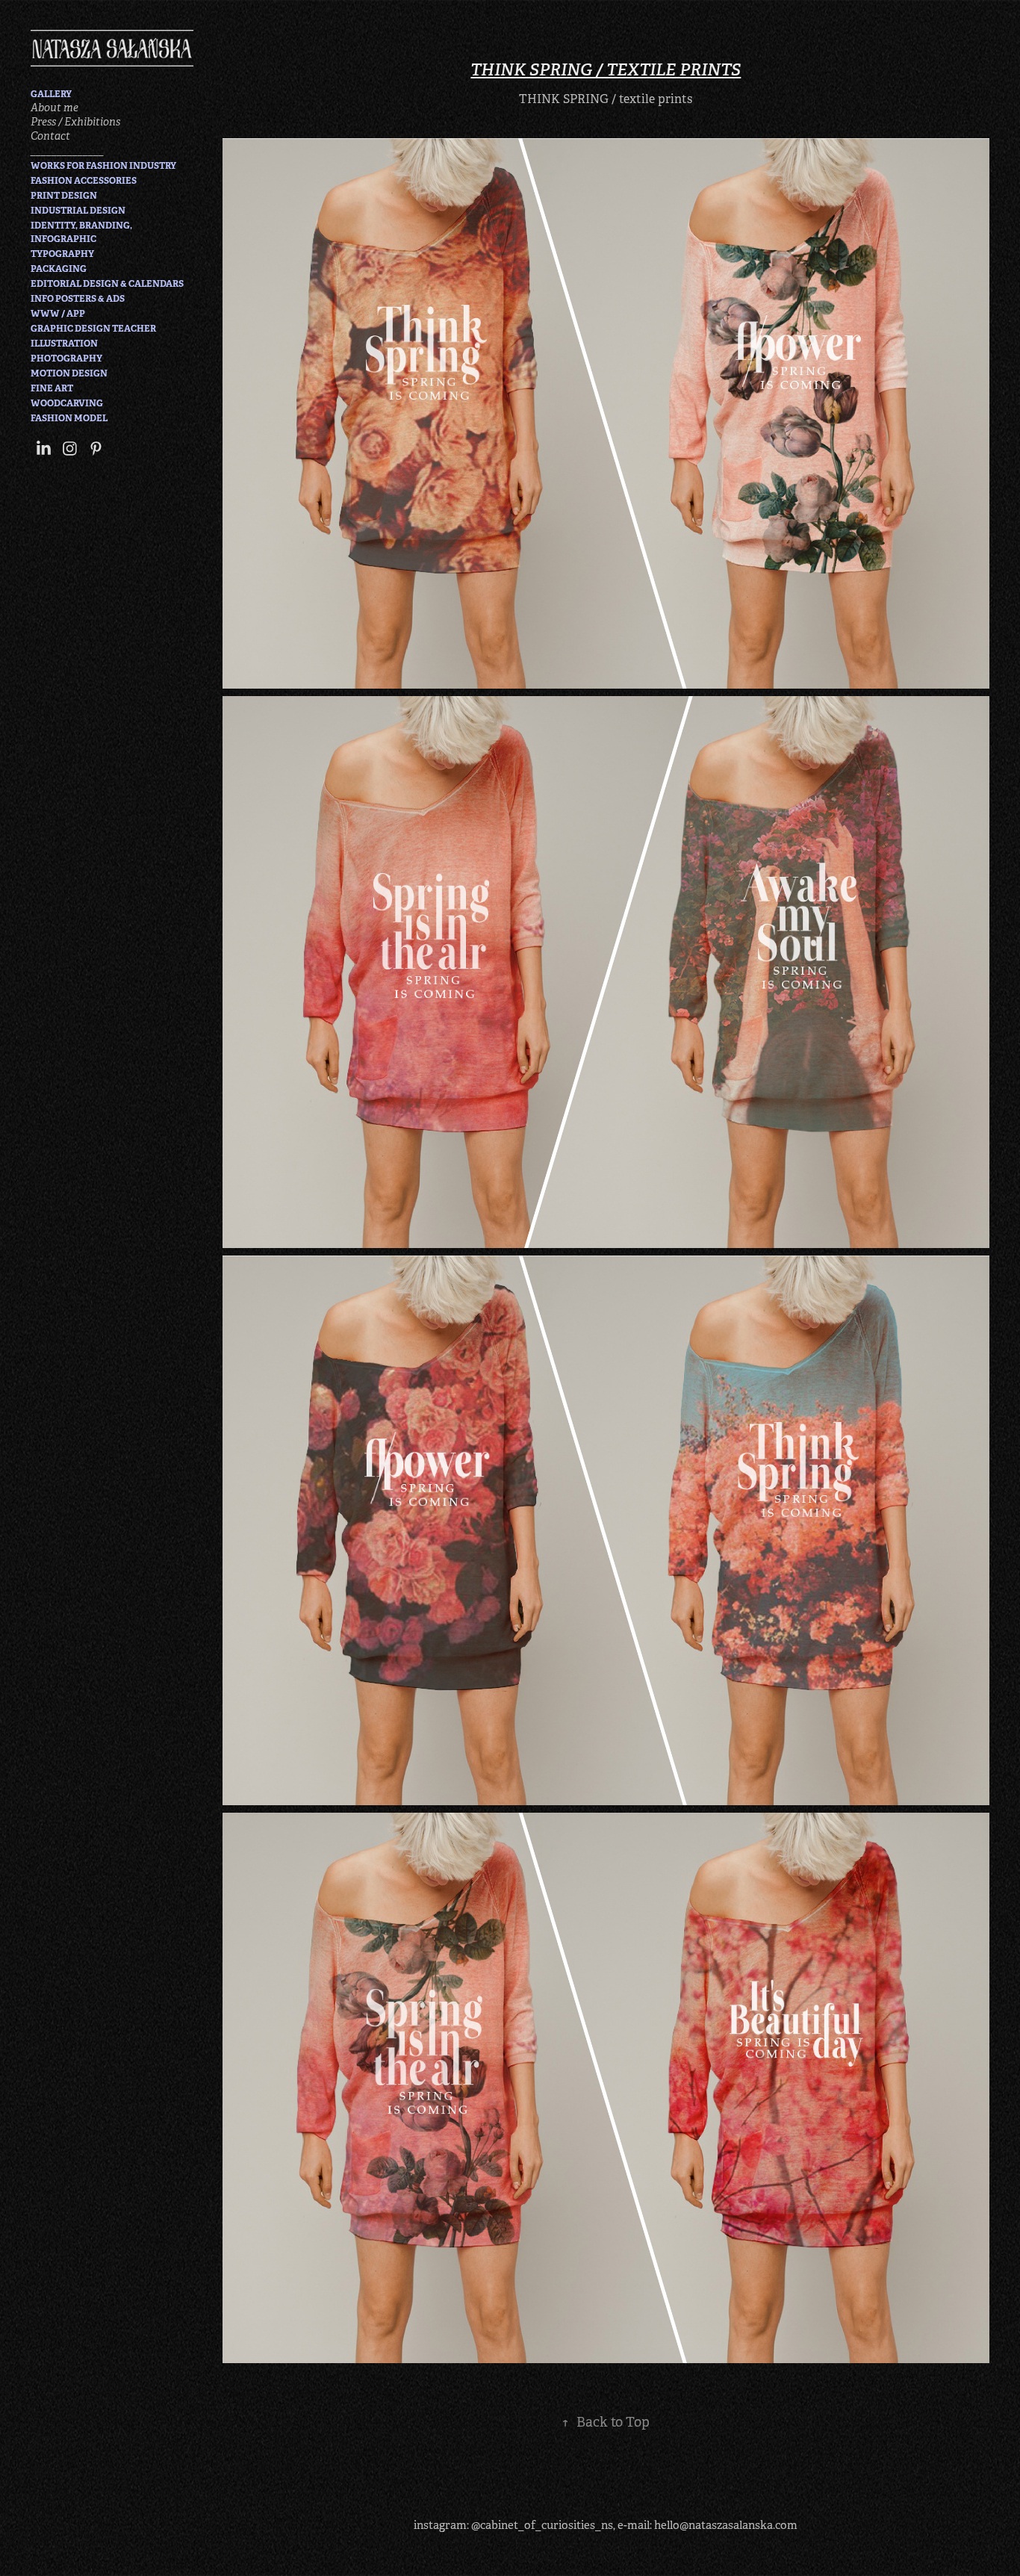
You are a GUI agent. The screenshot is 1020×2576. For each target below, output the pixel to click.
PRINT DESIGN (64, 196)
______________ (67, 150)
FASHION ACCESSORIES (84, 181)
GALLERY (51, 94)
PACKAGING (59, 269)
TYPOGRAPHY (62, 254)
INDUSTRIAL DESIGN (78, 211)
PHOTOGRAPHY (66, 359)
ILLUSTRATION (64, 344)
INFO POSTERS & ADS (78, 299)
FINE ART (52, 388)
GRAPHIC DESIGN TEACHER (93, 329)
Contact (50, 136)
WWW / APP (58, 314)
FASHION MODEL (69, 418)
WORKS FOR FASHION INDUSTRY (103, 166)
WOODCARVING (67, 403)
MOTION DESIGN (69, 373)
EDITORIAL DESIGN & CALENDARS (107, 284)
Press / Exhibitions (75, 122)
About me (55, 108)
